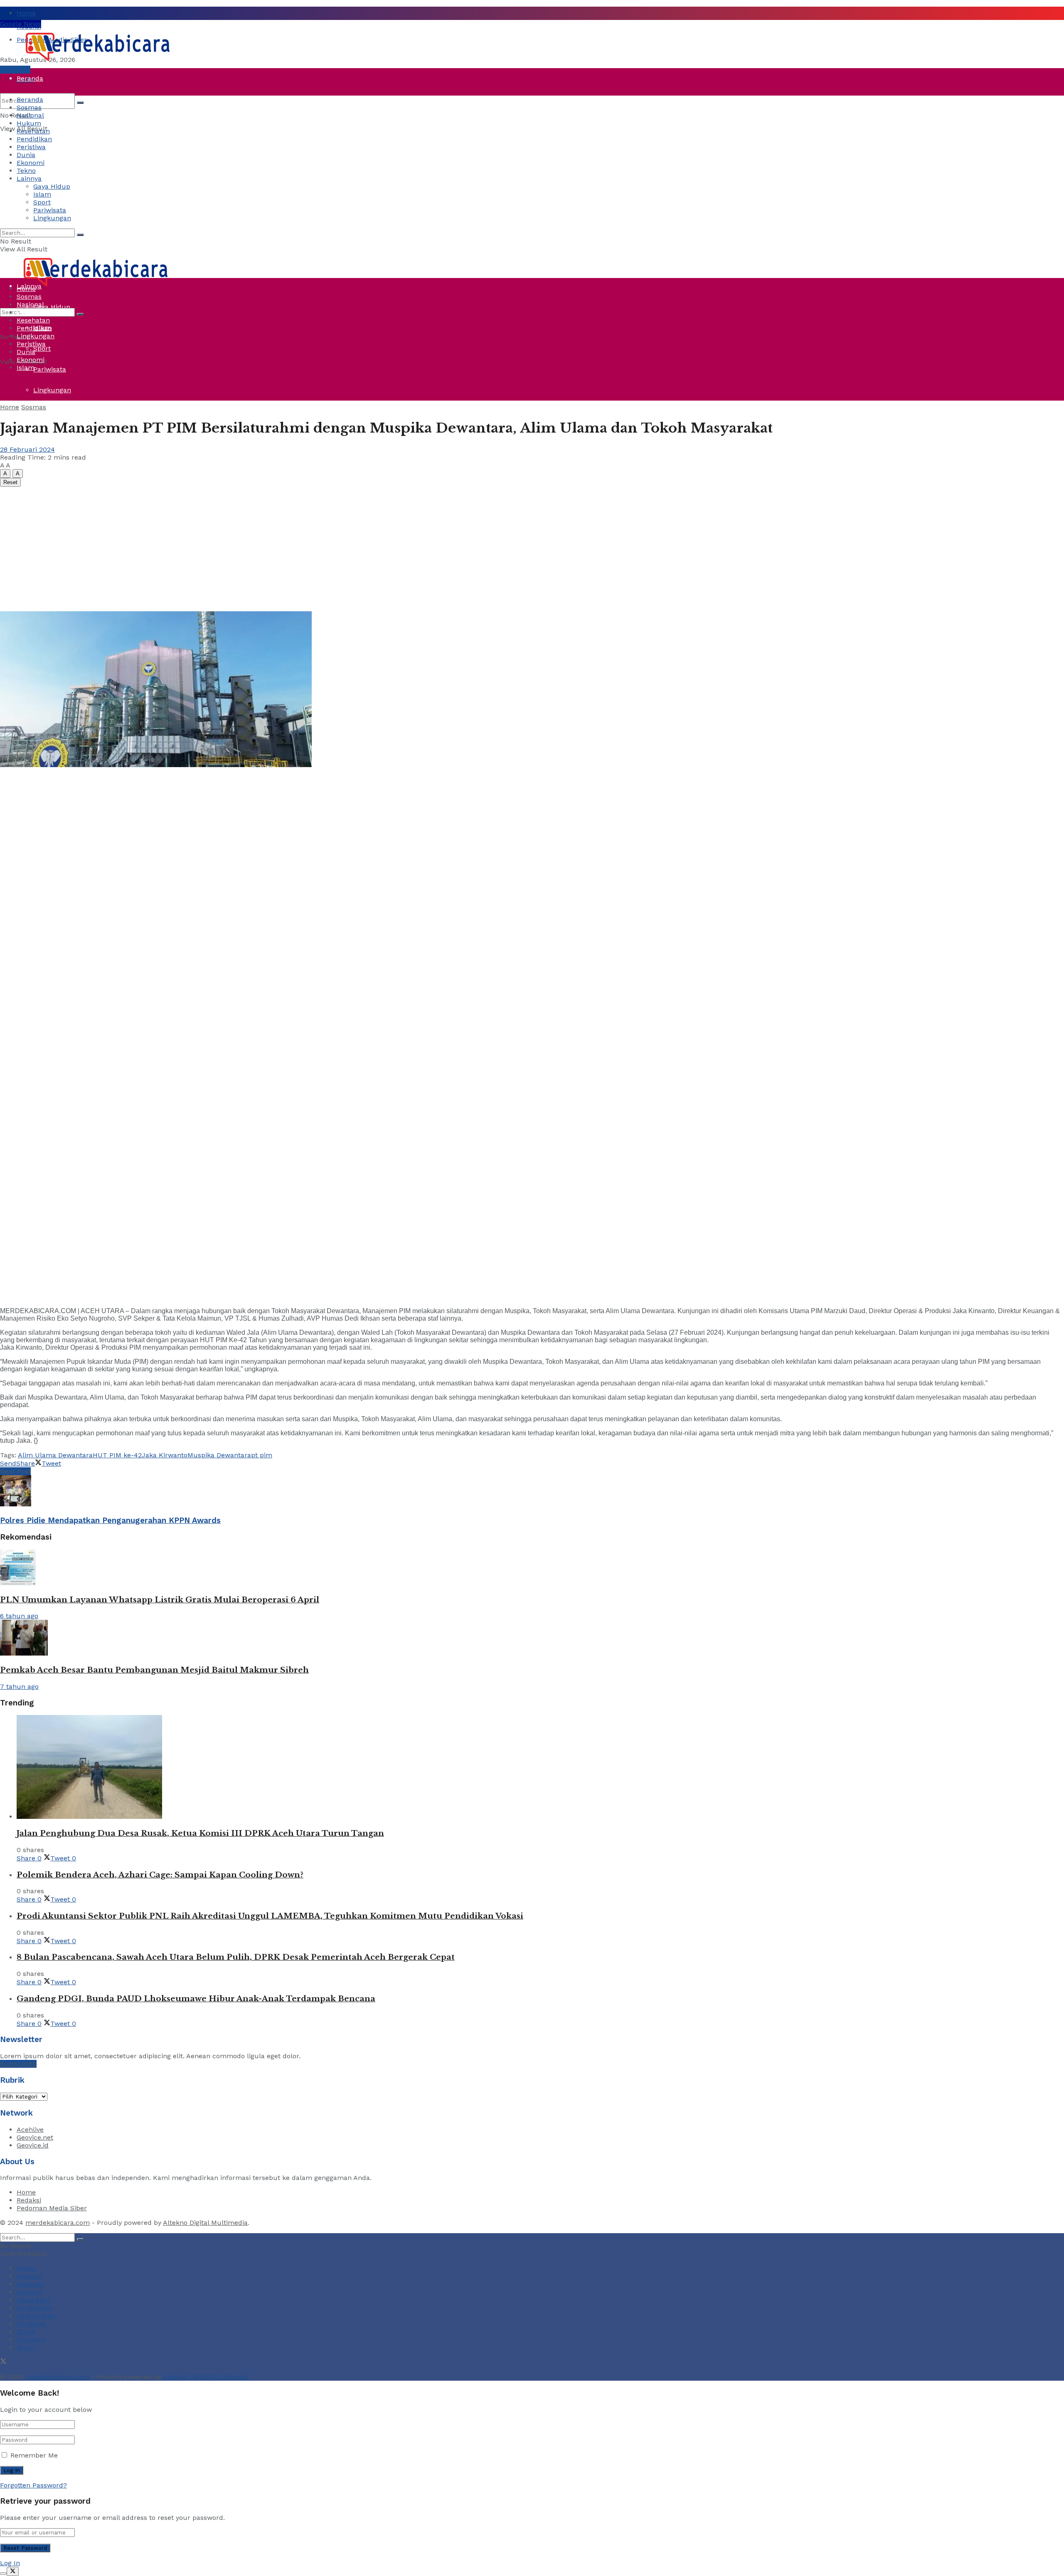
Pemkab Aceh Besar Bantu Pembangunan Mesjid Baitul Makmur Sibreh (154, 1670)
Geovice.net (35, 2137)
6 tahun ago (19, 1616)
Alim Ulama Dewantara (55, 1455)
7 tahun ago (19, 1687)
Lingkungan (52, 390)
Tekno (26, 171)
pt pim (262, 1455)
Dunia (26, 224)
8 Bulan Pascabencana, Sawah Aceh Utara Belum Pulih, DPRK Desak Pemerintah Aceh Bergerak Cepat (236, 1957)
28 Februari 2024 (27, 449)
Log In (10, 2563)
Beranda (30, 78)
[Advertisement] (532, 549)
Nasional (30, 115)
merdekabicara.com (58, 2223)
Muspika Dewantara (219, 1455)
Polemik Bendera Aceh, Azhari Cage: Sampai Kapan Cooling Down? (160, 1875)
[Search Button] (80, 103)
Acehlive (30, 2129)
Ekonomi (31, 163)
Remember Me (34, 2455)
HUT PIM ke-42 (117, 1455)
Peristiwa (31, 203)
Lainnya (29, 178)
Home (26, 13)
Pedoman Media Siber (52, 2208)
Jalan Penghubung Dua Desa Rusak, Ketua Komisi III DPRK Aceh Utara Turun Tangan (200, 1833)
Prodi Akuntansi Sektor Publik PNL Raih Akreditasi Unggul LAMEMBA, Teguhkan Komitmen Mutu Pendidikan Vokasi (270, 1916)
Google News (21, 24)
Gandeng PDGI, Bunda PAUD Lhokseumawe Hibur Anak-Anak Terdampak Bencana (196, 1999)
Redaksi (29, 2200)
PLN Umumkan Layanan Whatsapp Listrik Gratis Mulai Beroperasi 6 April (160, 1600)
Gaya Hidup (52, 186)
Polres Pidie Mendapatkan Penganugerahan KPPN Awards (110, 1521)
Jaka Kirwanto (165, 1455)
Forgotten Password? (33, 2485)
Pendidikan (34, 139)
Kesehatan (33, 131)
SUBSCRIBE (18, 2064)
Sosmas (29, 107)
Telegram (15, 70)
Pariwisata (50, 369)
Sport (42, 348)
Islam (42, 194)
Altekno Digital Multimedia (205, 2223)
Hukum (29, 123)
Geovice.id (33, 2145)
